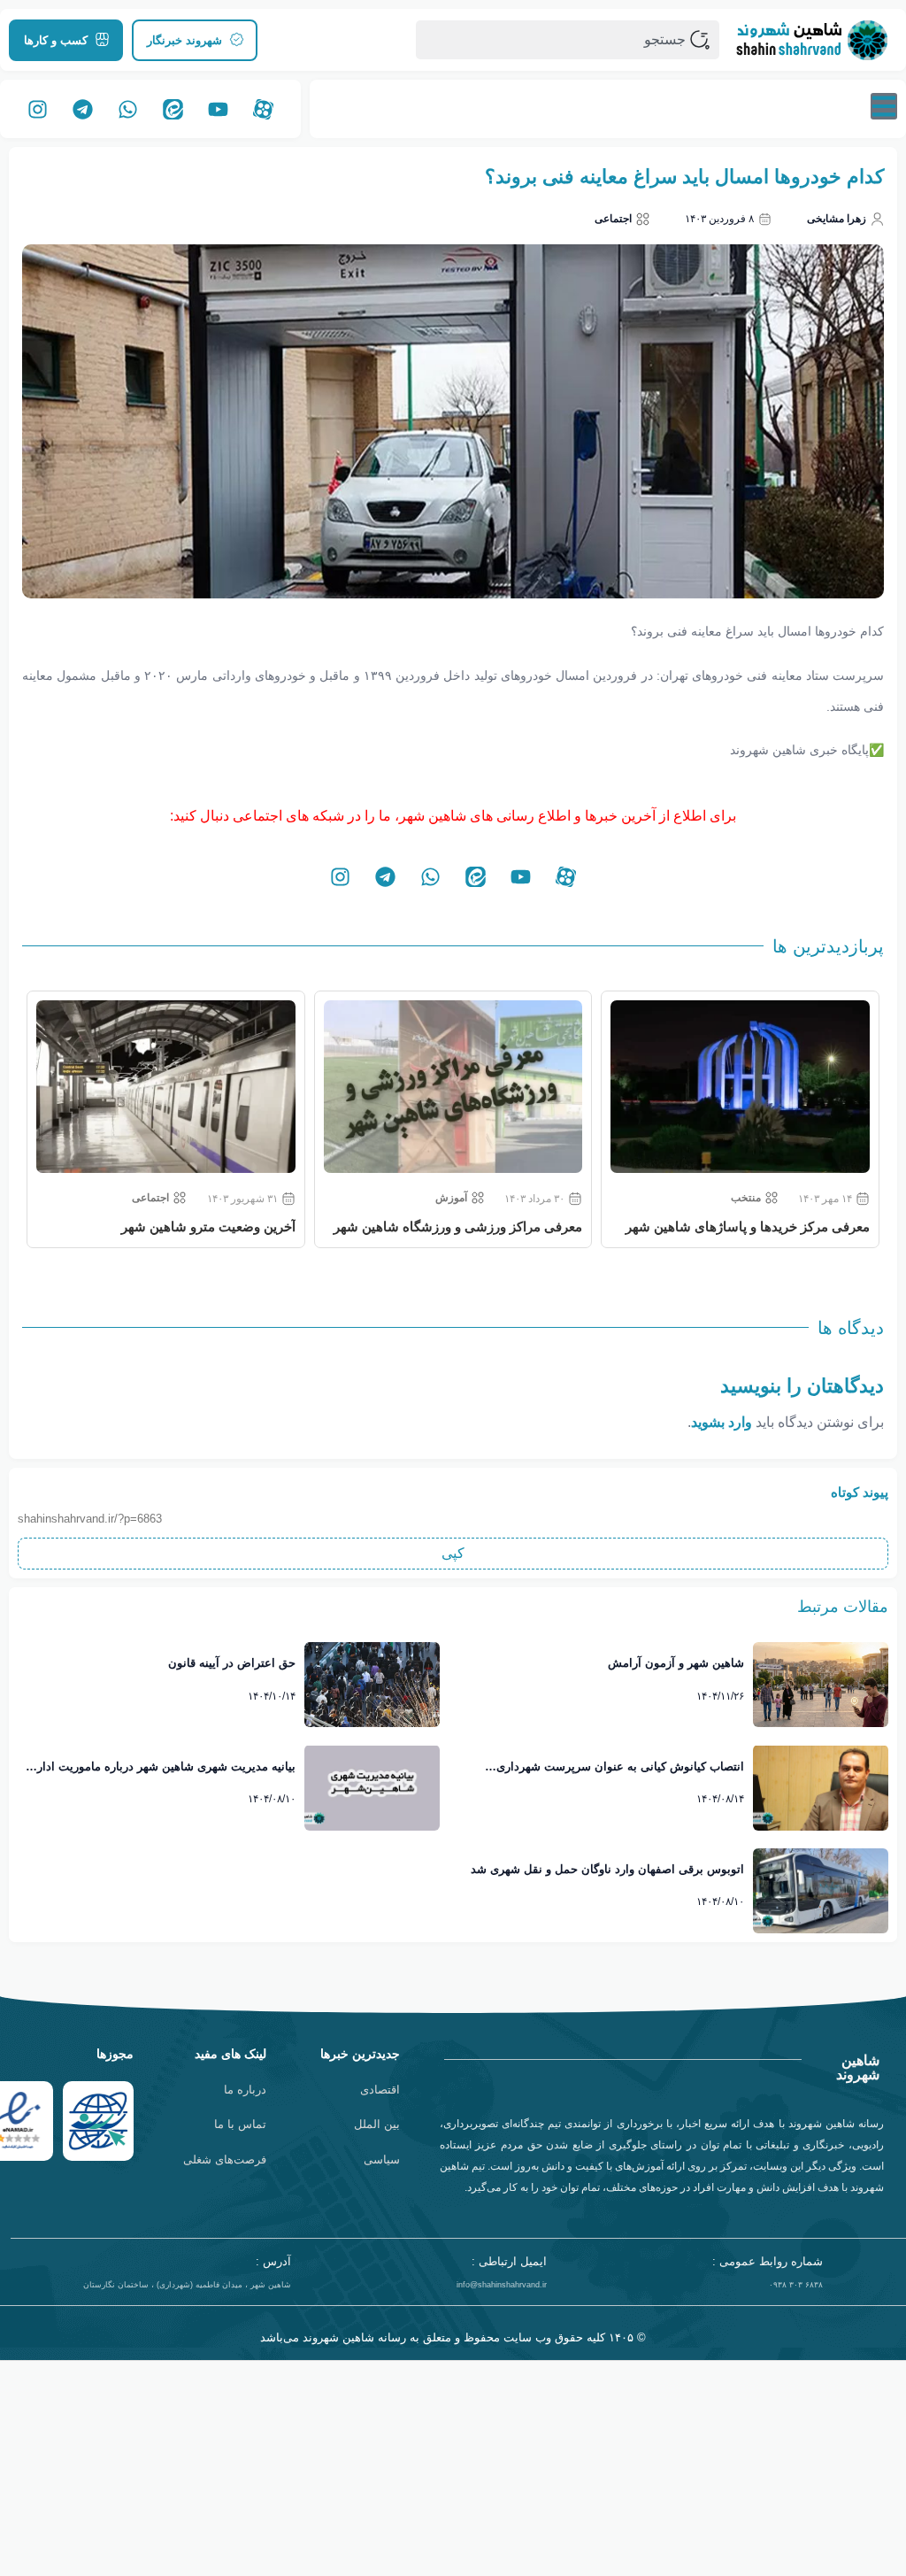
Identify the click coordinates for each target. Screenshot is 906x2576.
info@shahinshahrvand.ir (502, 2285)
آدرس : (273, 2261)
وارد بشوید (722, 1422)
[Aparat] (264, 109)
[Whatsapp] (128, 109)
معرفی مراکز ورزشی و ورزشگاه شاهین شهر (458, 1226)
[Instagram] (38, 109)
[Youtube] (219, 109)
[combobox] (568, 40)
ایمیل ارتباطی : (509, 2261)
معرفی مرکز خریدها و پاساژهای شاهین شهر (748, 1226)
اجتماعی (613, 219)
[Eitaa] (173, 109)
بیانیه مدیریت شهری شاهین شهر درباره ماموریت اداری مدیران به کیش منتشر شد (162, 1768)
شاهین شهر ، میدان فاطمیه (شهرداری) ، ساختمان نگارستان (187, 2285)
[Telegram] (83, 109)
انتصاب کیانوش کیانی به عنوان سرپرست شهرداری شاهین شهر (620, 1768)
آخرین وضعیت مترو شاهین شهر (208, 1226)
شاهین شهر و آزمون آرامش (676, 1663)
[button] (453, 1554)
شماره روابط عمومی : (768, 2261)
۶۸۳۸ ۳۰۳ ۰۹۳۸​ (796, 2285)
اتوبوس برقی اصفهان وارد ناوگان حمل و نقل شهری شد (607, 1869)
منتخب (746, 1198)
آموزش (451, 1198)
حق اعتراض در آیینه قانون (232, 1663)
